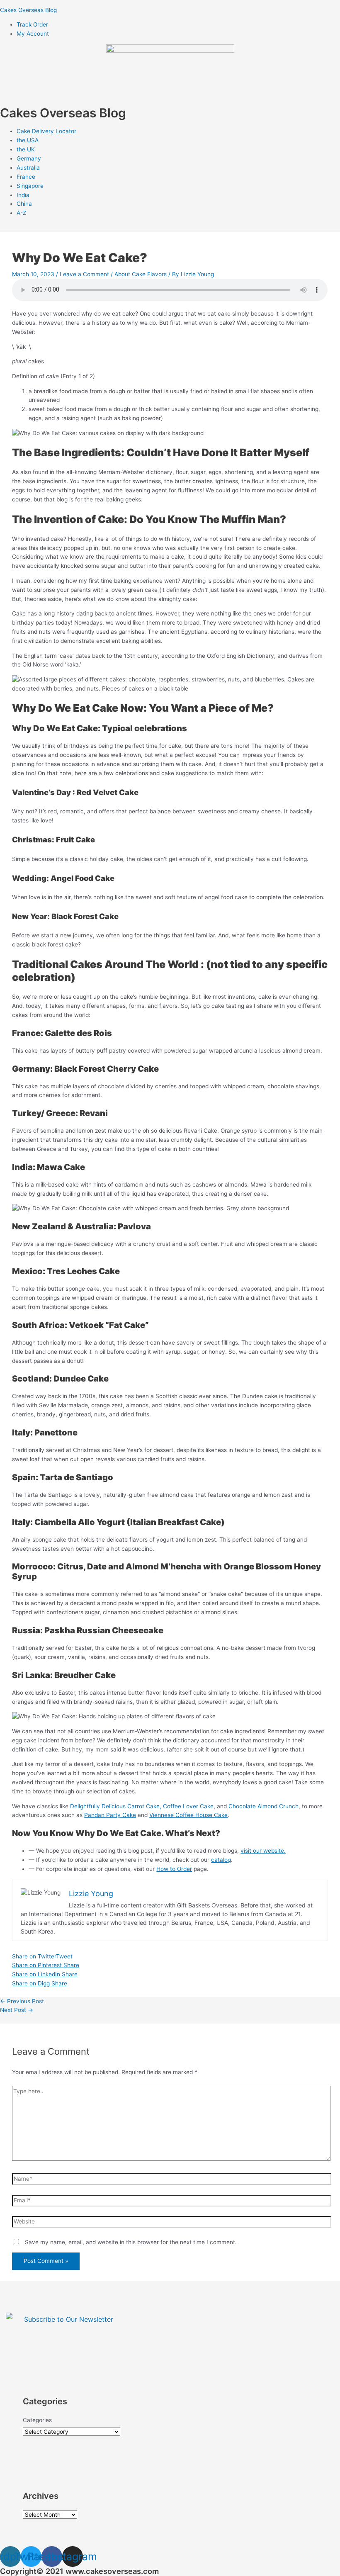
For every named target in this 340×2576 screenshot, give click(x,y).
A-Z (22, 213)
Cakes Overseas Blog (28, 10)
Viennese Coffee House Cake (188, 1815)
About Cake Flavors (141, 274)
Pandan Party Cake (110, 1815)
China (24, 204)
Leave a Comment (84, 274)
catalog (221, 1860)
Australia (28, 168)
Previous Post (22, 2001)
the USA (28, 140)
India (23, 195)
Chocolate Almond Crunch (263, 1806)
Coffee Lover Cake (188, 1806)
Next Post (17, 2010)
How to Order (174, 1869)
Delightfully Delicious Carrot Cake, (116, 1806)
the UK (26, 149)
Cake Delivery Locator (46, 131)
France (26, 177)
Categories (37, 2420)
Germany (29, 158)
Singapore (30, 186)
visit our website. (263, 1851)
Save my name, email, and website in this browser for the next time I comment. (131, 2242)
